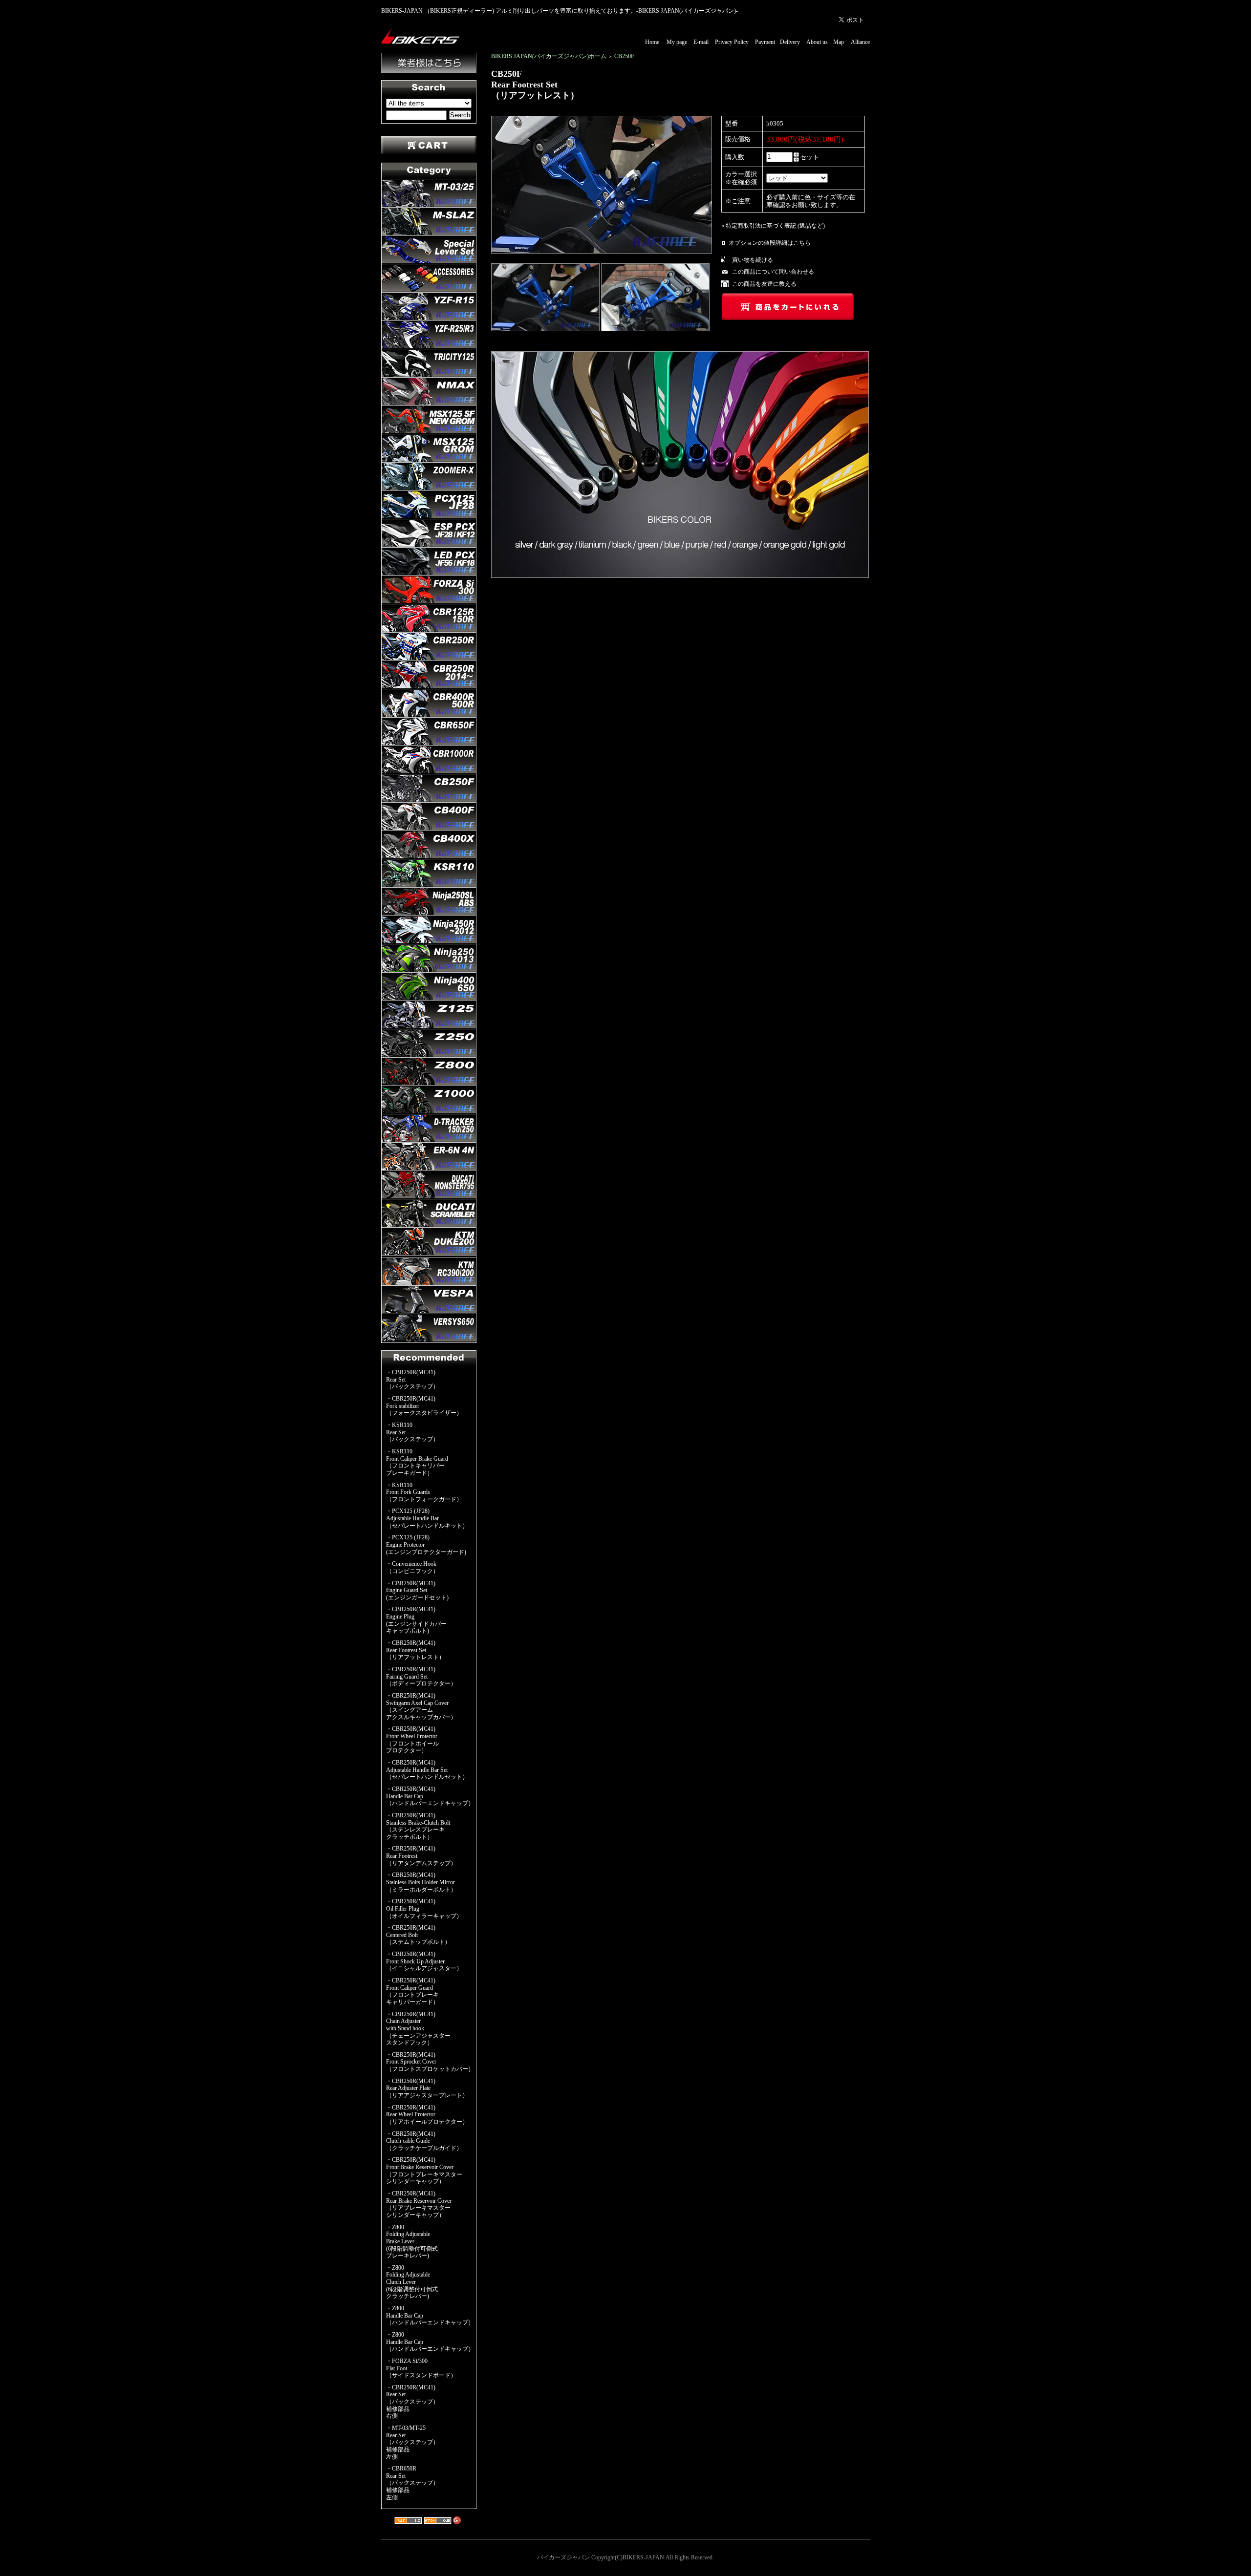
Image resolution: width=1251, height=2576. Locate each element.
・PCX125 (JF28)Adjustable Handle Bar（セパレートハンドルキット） (427, 1518)
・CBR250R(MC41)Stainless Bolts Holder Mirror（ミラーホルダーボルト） (421, 1882)
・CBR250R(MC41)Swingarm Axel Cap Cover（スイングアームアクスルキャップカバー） (421, 1706)
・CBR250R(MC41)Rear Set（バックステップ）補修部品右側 (412, 2402)
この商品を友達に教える (764, 284)
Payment (765, 42)
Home (652, 42)
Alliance (860, 42)
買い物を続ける (753, 260)
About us (817, 42)
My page (677, 42)
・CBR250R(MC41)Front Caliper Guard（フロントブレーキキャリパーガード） (412, 1991)
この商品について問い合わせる (773, 272)
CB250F (624, 56)
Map (839, 42)
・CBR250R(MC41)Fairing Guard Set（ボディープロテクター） (421, 1676)
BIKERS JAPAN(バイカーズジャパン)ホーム (549, 56)
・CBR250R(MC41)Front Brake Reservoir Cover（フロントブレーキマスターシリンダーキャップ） (424, 2171)
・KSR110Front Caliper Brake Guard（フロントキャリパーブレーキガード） (417, 1462)
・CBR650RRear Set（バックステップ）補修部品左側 (412, 2483)
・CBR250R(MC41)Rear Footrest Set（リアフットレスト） (415, 1650)
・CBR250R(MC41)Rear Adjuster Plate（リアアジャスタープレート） (427, 2088)
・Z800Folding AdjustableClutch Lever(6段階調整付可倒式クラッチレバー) (412, 2282)
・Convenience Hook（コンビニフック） (412, 1567)
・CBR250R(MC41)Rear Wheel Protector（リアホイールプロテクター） (427, 2115)
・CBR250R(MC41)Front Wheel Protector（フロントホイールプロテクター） (412, 1740)
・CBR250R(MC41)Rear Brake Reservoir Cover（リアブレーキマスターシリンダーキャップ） (419, 2204)
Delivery (790, 42)
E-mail (701, 42)
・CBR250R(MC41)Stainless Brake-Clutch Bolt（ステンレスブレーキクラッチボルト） (418, 1826)
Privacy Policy (732, 42)
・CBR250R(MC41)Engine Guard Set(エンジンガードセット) (417, 1590)
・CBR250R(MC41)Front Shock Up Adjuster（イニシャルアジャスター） (424, 1961)
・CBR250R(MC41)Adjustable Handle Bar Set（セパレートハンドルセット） (427, 1770)
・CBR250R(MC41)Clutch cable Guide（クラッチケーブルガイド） (424, 2141)
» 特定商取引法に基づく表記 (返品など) (773, 226)
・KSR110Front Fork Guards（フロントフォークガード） (424, 1492)
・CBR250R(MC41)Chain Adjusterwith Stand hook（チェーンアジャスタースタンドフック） (418, 2029)
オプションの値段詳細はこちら (770, 243)
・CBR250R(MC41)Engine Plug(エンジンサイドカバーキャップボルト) (416, 1620)
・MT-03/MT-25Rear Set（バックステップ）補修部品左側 (412, 2442)
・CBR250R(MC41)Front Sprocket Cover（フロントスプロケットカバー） (430, 2062)
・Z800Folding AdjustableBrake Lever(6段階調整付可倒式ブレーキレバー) (412, 2242)
